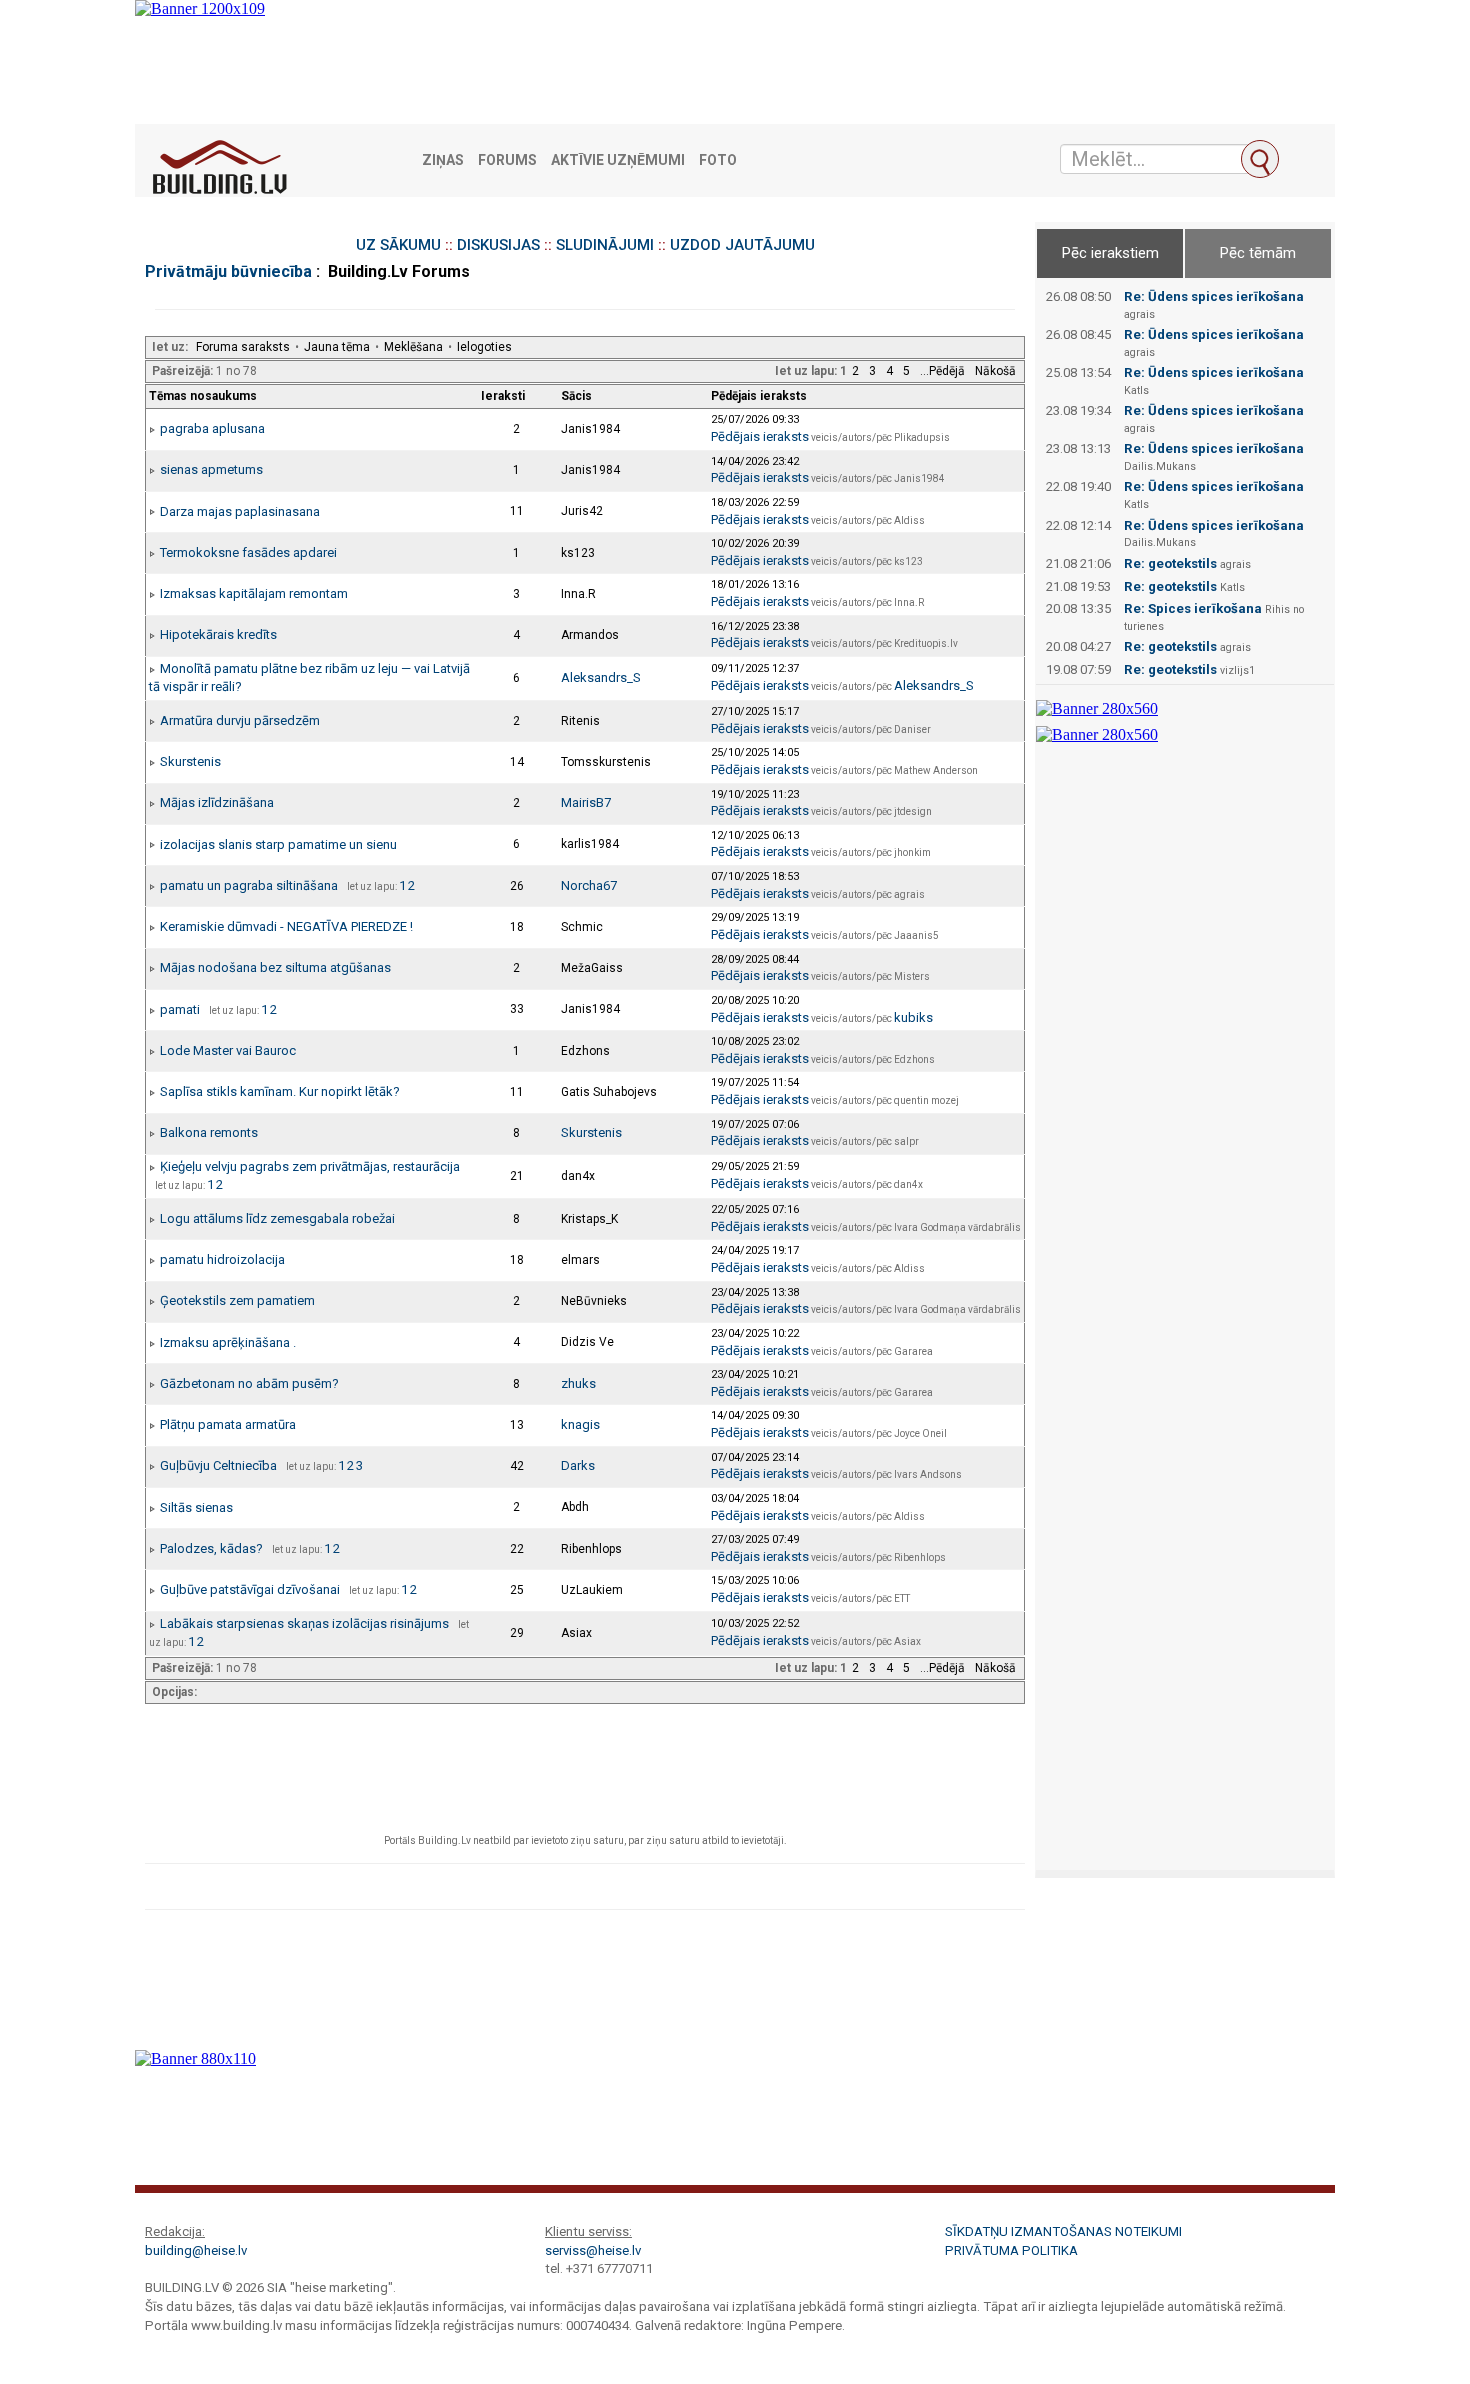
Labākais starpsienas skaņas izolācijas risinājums (304, 1623)
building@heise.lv (196, 2250)
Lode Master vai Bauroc (228, 1050)
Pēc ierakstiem (1110, 253)
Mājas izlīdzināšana (217, 802)
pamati (180, 1009)
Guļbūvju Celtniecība (218, 1465)
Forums (507, 160)
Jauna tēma (337, 347)
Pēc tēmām (1258, 253)
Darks (578, 1465)
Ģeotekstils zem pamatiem (237, 1300)
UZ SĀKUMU (398, 245)
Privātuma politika (1011, 2250)
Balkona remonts (209, 1132)
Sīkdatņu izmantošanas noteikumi (1063, 2231)
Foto (718, 160)
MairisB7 (586, 802)
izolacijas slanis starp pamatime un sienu (278, 844)
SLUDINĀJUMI (605, 245)
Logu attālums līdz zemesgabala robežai (277, 1218)
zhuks (578, 1383)
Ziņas (443, 160)
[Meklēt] (1260, 159)
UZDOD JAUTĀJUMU (742, 245)
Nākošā (995, 371)
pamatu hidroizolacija (222, 1259)
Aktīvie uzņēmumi (618, 160)
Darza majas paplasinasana (240, 511)
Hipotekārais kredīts (218, 634)
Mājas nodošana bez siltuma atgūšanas (275, 967)
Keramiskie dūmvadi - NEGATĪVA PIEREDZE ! (286, 926)
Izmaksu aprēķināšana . (228, 1342)
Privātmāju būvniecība (228, 271)
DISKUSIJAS (498, 245)
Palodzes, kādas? (211, 1548)
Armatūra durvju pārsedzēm (240, 720)
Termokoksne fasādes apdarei (248, 552)
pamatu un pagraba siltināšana (249, 885)
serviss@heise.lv (593, 2250)
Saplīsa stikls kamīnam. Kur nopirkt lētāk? (280, 1091)
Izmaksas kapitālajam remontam (254, 593)
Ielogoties (484, 347)
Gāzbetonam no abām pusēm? (249, 1383)
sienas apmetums (211, 469)
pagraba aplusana (212, 428)
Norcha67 (589, 885)
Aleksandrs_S (601, 677)
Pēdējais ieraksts (760, 436)
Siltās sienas (196, 1507)
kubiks (913, 1017)
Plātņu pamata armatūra (228, 1424)
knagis (580, 1424)
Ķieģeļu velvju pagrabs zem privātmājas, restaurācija (310, 1166)
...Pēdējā (942, 371)
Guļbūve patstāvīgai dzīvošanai (250, 1589)
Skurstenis (190, 761)
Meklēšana (413, 347)
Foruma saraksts (243, 347)
